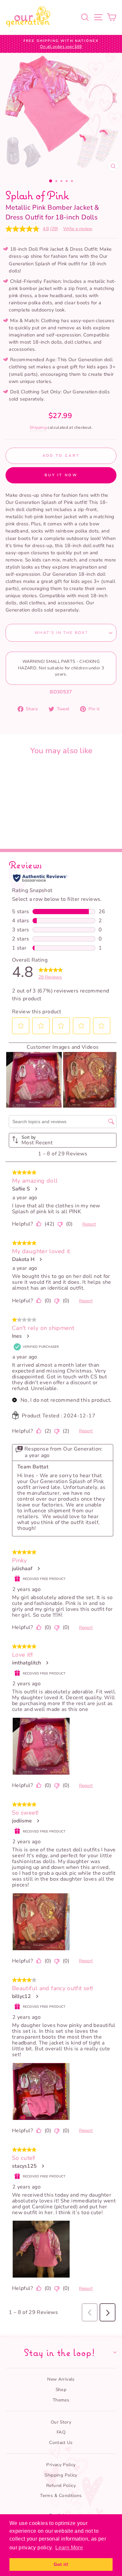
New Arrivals (61, 2379)
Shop (61, 2390)
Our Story (61, 2422)
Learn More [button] (69, 2548)
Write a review (78, 229)
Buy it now (61, 475)
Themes (61, 2400)
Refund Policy (61, 2485)
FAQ (61, 2432)
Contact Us (61, 2443)
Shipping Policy (61, 2475)
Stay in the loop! (59, 2352)
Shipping (38, 427)
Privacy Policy (61, 2465)
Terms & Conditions (61, 2496)
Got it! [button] (61, 2564)
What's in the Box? (61, 633)
